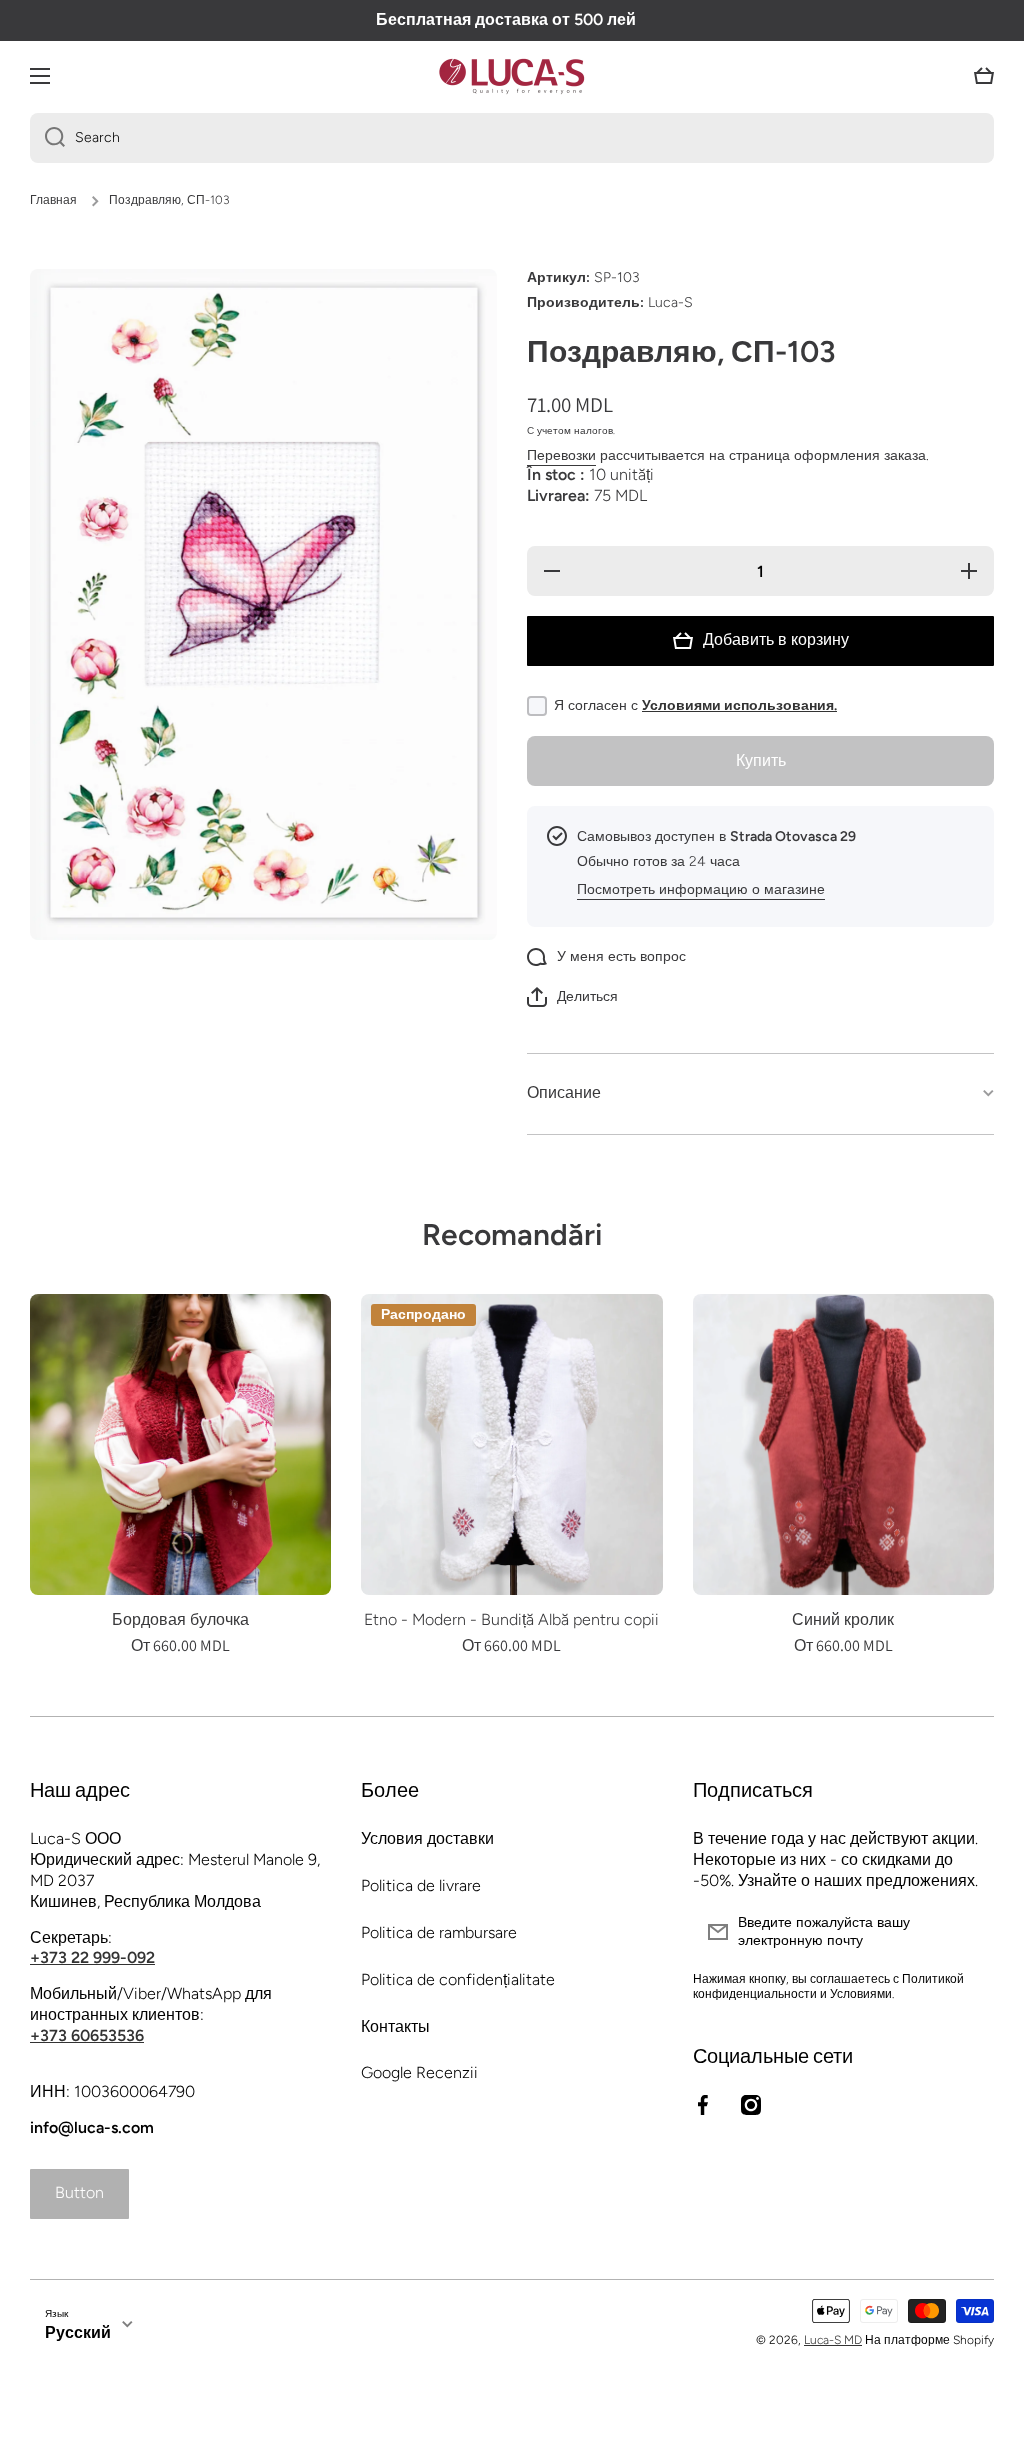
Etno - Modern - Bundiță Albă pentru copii (511, 1619)
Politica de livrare (421, 1885)
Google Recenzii (419, 2072)
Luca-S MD (833, 2340)
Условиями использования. (739, 705)
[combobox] (512, 138)
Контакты (395, 2026)
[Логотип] (512, 76)
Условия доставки (427, 1838)
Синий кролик (843, 1619)
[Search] (47, 138)
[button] (984, 76)
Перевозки (561, 455)
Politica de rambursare (439, 1932)
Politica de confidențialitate (458, 1979)
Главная (53, 200)
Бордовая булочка (180, 1619)
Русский (78, 2332)
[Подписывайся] (969, 1932)
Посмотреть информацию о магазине (701, 889)
